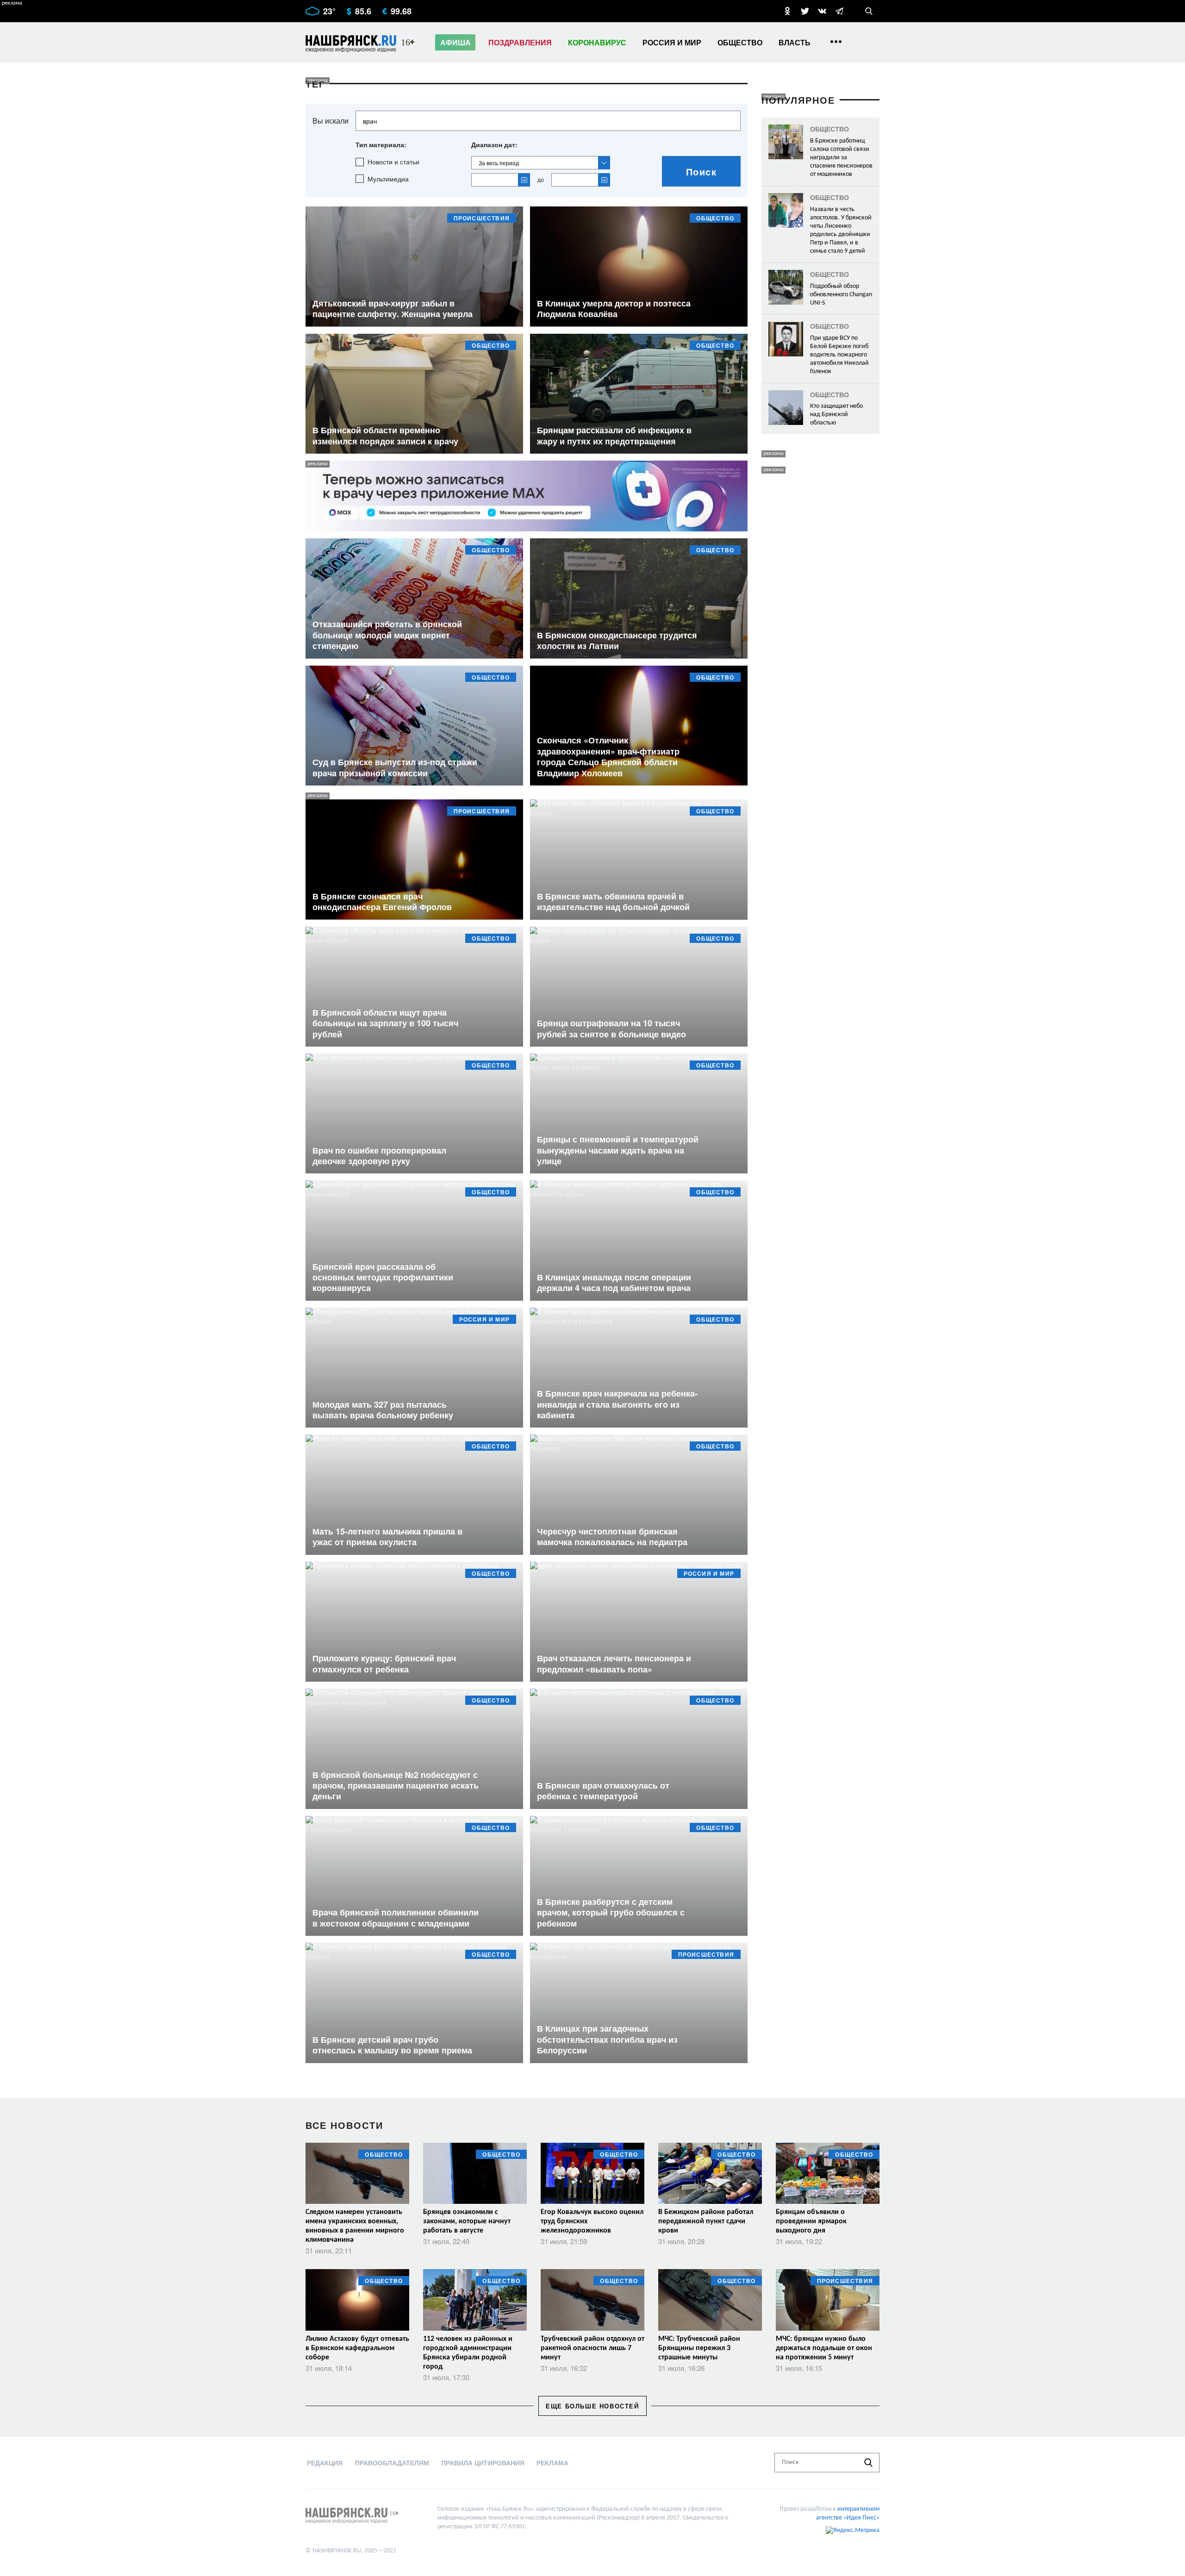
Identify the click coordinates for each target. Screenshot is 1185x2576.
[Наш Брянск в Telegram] (839, 11)
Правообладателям (392, 2463)
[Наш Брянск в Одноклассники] (787, 11)
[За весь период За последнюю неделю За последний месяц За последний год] (541, 163)
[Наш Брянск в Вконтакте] (822, 11)
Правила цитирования (483, 2463)
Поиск (702, 172)
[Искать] (868, 2463)
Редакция (325, 2463)
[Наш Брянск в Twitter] (805, 11)
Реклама (552, 2463)
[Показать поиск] (869, 11)
